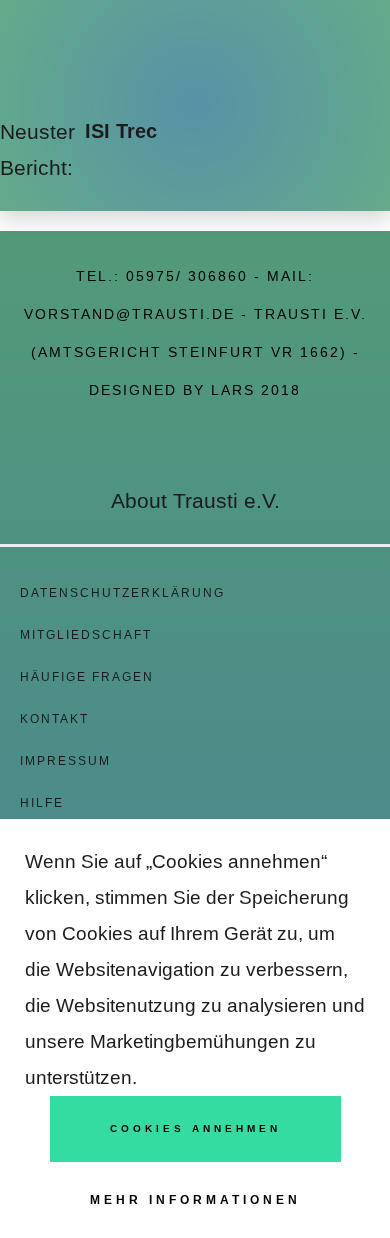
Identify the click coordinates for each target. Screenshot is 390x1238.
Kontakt (54, 719)
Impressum (65, 761)
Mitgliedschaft (86, 635)
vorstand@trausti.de (129, 314)
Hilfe (42, 803)
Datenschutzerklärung (122, 593)
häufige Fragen (87, 677)
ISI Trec (121, 131)
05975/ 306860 (187, 276)
